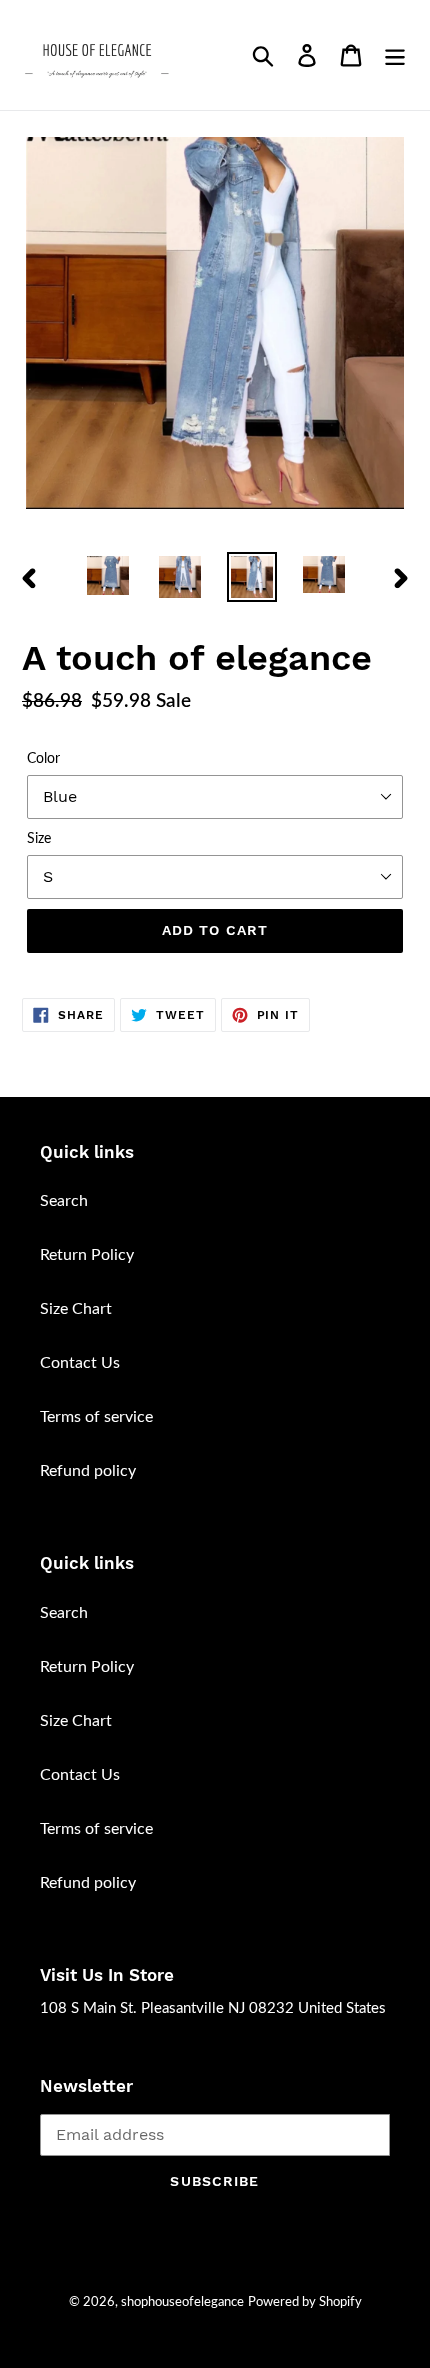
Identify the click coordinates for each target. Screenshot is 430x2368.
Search (64, 1201)
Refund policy (88, 1471)
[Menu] (395, 55)
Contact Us (80, 1363)
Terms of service (96, 1417)
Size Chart (76, 1309)
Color (43, 759)
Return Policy (87, 1255)
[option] (108, 575)
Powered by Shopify (305, 2302)
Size (39, 839)
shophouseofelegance (182, 2302)
